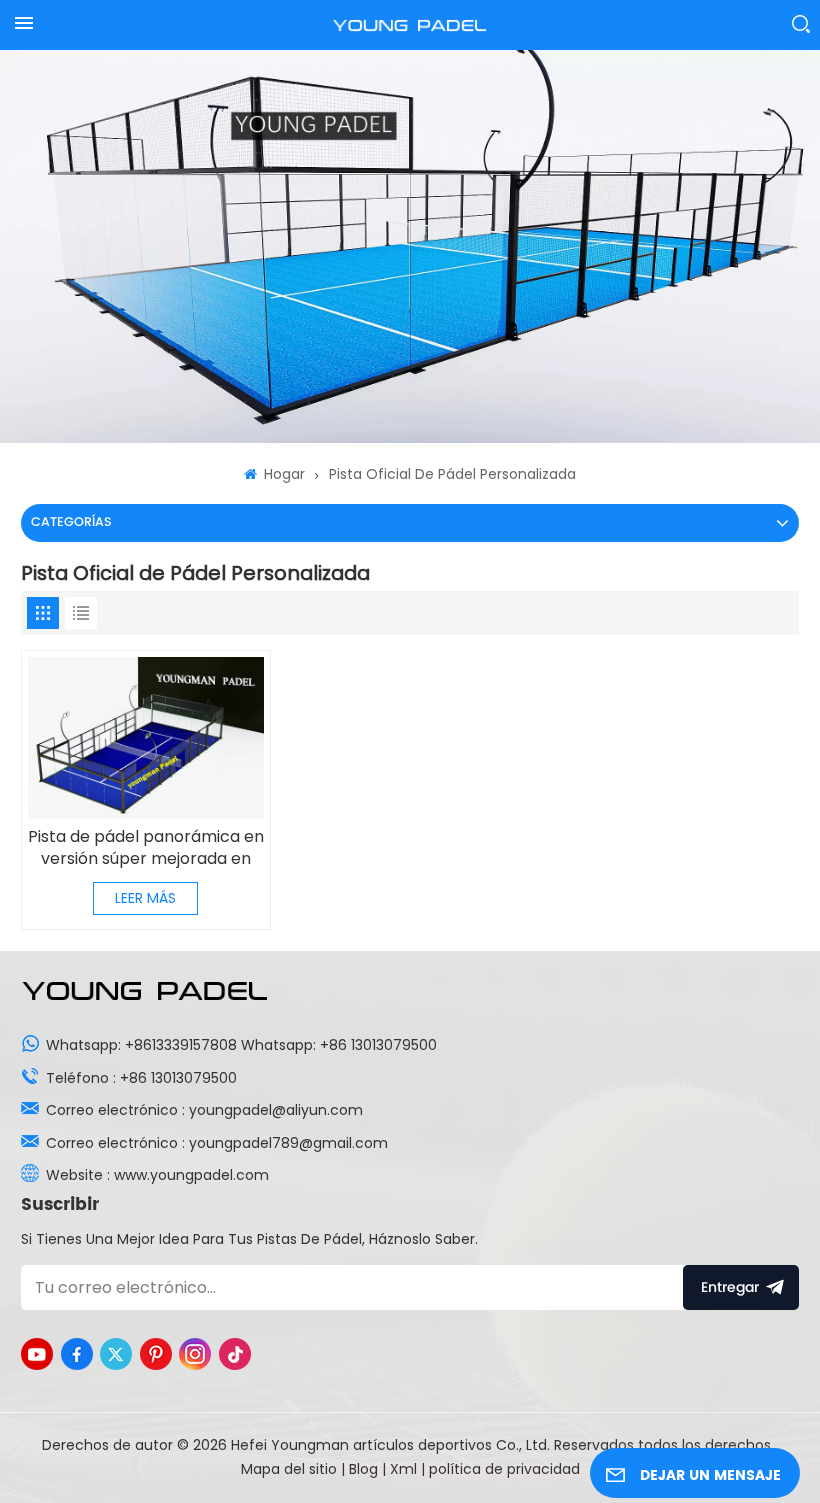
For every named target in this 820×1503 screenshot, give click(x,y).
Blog (365, 1469)
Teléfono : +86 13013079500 (141, 1078)
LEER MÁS (145, 898)
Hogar (282, 474)
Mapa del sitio (291, 1469)
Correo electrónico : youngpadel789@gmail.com (217, 1143)
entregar (730, 1287)
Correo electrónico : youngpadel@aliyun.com (204, 1110)
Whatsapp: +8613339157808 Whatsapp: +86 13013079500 (241, 1045)
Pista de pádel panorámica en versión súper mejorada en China (146, 848)
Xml (403, 1469)
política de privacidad (504, 1469)
